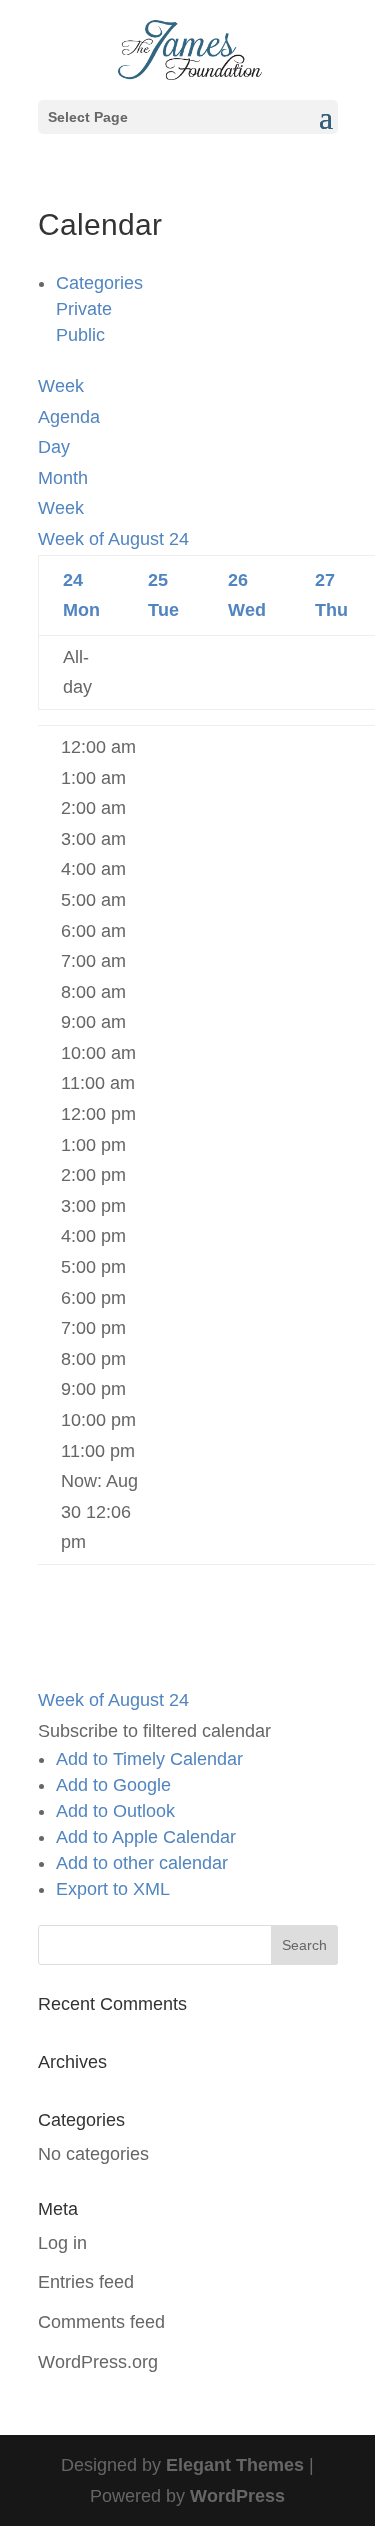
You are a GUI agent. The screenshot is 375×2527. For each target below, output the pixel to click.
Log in (62, 2243)
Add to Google (113, 1785)
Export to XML (113, 1889)
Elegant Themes (235, 2465)
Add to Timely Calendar (149, 1759)
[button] (154, 1731)
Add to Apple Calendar (146, 1837)
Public (80, 335)
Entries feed (86, 2282)
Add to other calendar (142, 1863)
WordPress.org (98, 2362)
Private (84, 309)
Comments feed (101, 2322)
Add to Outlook (115, 1811)
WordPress (237, 2496)
